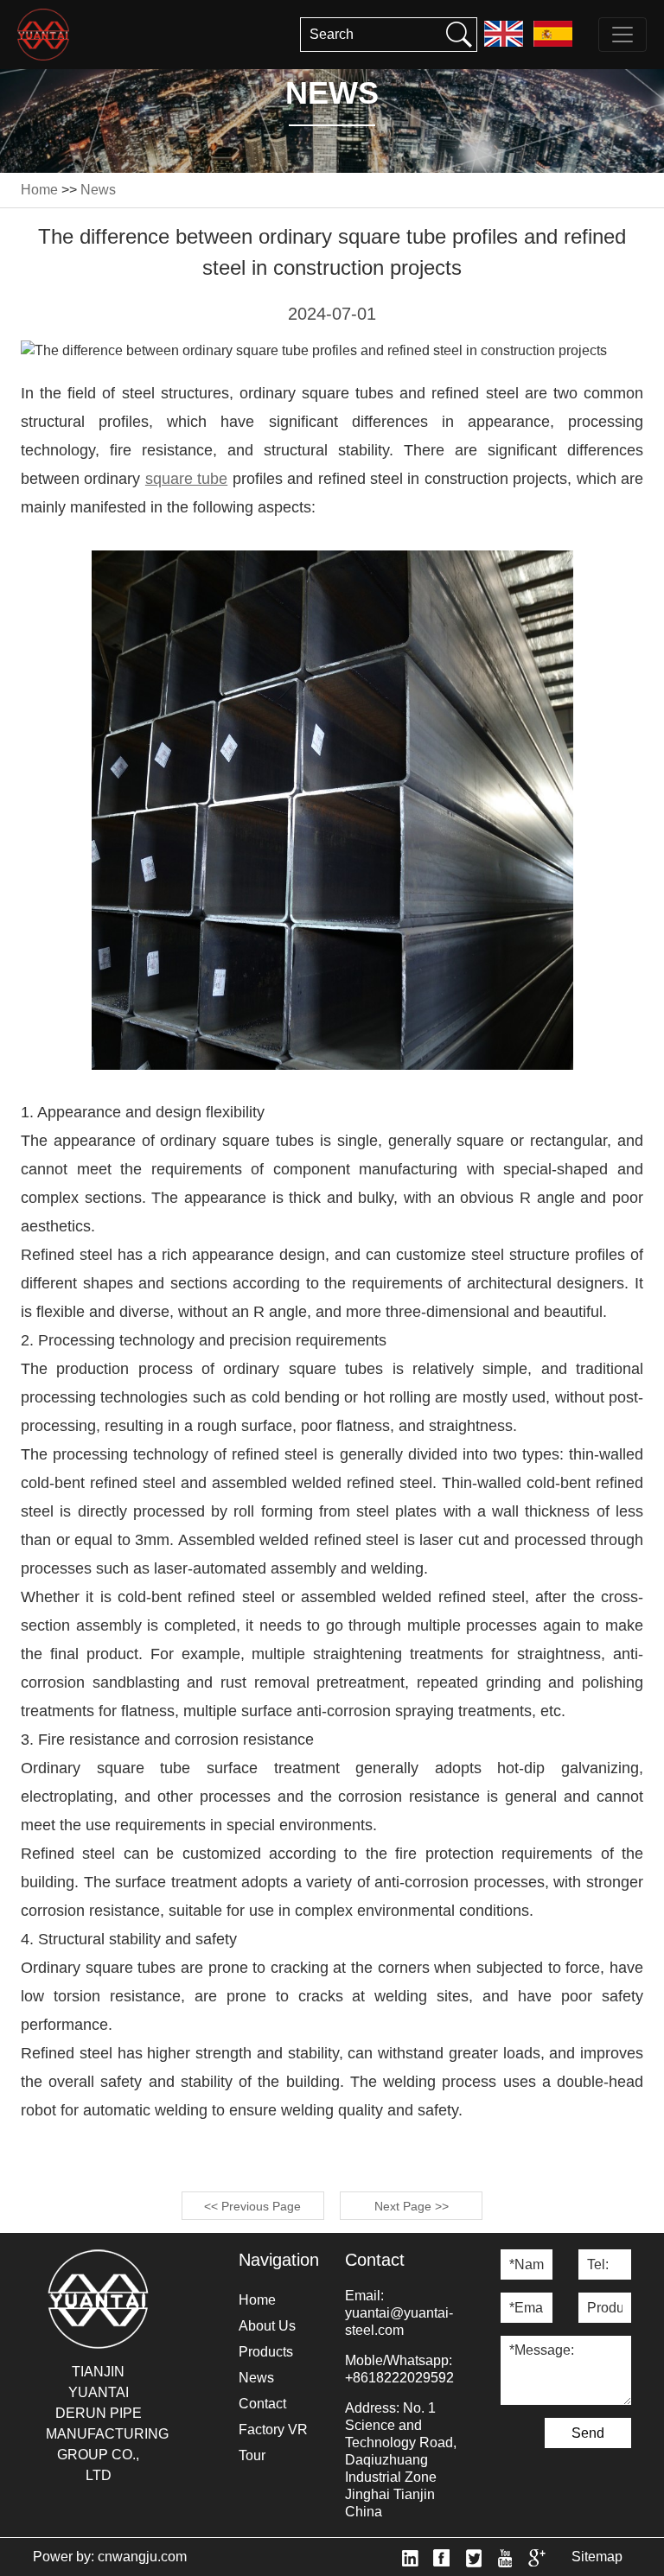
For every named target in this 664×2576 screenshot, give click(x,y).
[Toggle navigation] (622, 35)
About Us (267, 2326)
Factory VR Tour (273, 2442)
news (98, 190)
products (266, 2352)
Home (39, 190)
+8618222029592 (399, 2378)
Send (588, 2433)
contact (262, 2404)
